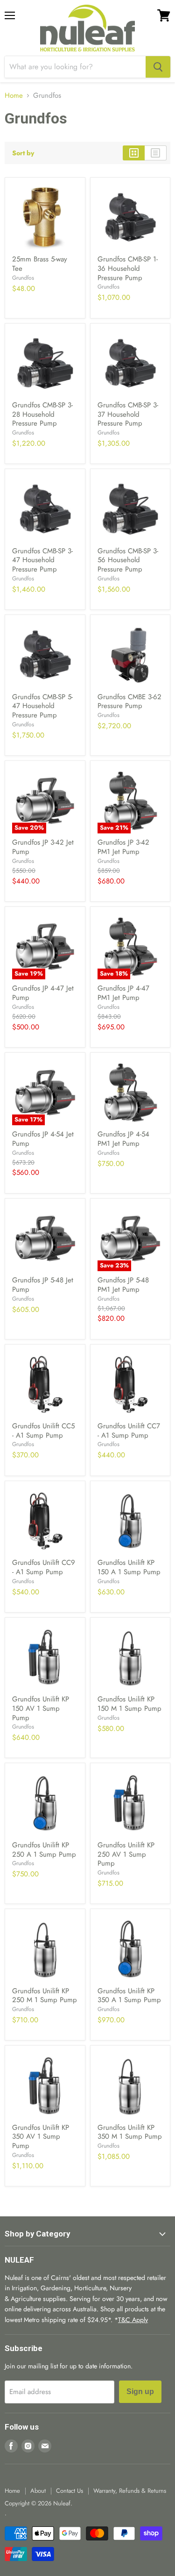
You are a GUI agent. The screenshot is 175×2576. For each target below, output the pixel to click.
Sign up (140, 2391)
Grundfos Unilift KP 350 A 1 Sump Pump (129, 1996)
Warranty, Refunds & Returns (130, 2491)
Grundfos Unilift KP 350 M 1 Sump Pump (130, 2132)
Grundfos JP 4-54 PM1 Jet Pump (123, 1139)
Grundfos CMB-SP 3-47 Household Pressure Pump (42, 560)
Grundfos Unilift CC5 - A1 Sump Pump (43, 1431)
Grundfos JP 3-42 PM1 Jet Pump (123, 847)
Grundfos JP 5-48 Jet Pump (43, 1285)
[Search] (158, 67)
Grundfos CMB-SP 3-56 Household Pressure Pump (128, 560)
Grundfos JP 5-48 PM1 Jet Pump (123, 1285)
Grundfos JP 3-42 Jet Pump (43, 847)
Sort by (23, 153)
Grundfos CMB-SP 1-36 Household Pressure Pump (128, 268)
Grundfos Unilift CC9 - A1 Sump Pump (44, 1567)
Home (14, 96)
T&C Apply (133, 2320)
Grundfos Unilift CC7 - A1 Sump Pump (129, 1431)
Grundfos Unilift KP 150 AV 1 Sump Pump (41, 1708)
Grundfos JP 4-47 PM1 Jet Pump (123, 993)
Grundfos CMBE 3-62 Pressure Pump (129, 702)
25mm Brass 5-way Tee (40, 264)
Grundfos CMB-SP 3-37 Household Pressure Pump (128, 414)
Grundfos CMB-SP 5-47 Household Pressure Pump (42, 706)
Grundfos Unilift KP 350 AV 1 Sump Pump (41, 2137)
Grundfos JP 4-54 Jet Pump (43, 1139)
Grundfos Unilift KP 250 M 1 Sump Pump (45, 1996)
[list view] (156, 153)
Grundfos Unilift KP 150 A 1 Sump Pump (129, 1567)
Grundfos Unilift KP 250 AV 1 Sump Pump (126, 1854)
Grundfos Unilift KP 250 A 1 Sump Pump (44, 1850)
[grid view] (134, 153)
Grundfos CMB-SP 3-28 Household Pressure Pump (42, 414)
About (38, 2491)
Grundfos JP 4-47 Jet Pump (43, 993)
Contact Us (70, 2491)
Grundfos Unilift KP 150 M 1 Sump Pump (129, 1704)
